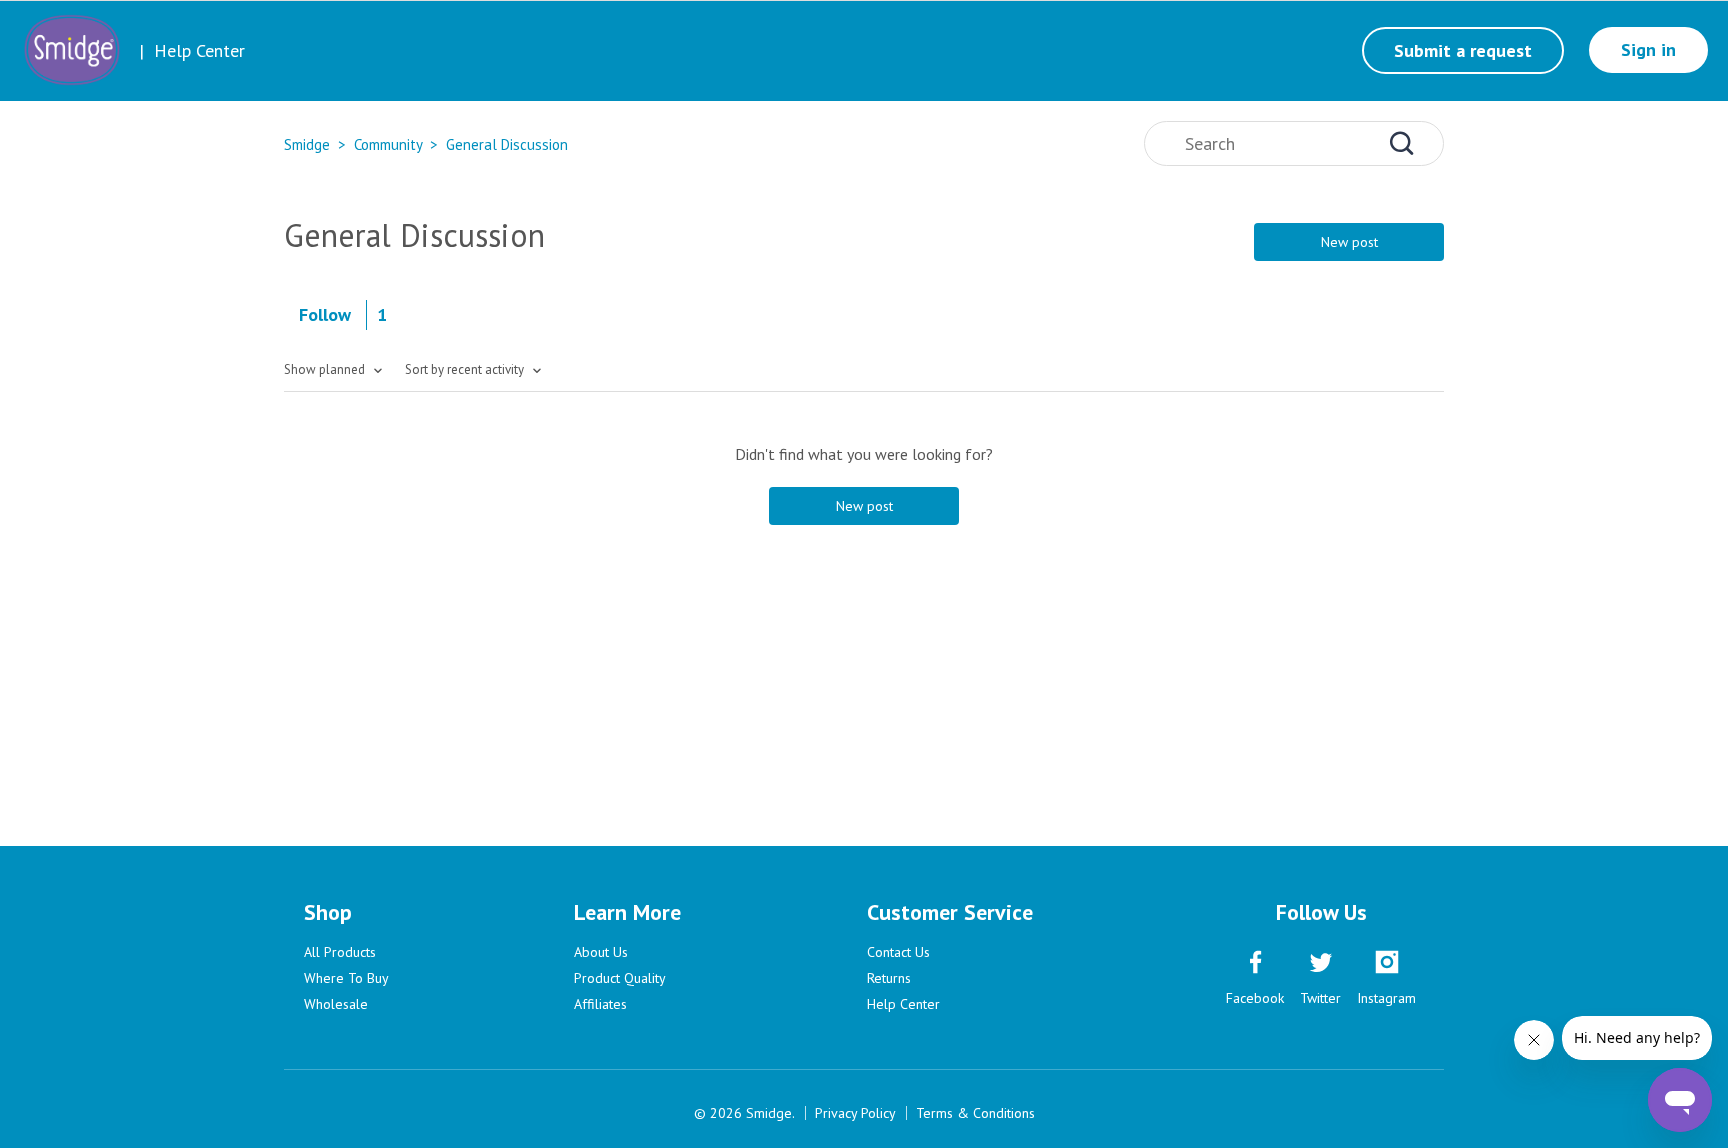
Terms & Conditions (975, 1113)
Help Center (903, 1004)
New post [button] (1349, 242)
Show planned (326, 369)
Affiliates (600, 1004)
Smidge (307, 144)
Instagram (1386, 998)
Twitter (1320, 998)
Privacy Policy (855, 1113)
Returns (889, 978)
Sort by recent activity (466, 369)
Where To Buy (346, 978)
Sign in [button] (1648, 49)
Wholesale (336, 1004)
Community (388, 144)
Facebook (1255, 998)
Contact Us (898, 952)
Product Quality (620, 978)
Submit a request (1463, 50)
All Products (340, 952)
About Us (601, 952)
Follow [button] (325, 314)
